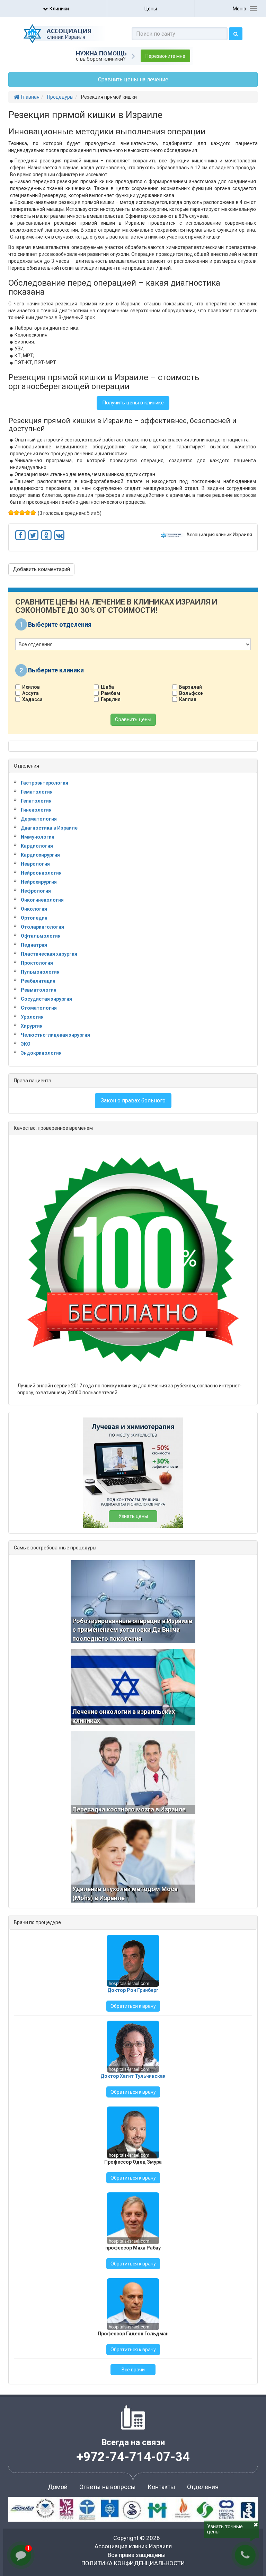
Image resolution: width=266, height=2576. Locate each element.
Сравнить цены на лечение (133, 79)
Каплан (188, 699)
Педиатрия (34, 945)
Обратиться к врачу (133, 2006)
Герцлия (111, 699)
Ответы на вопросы (108, 2487)
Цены (151, 9)
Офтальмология (41, 936)
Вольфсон (191, 693)
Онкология (34, 909)
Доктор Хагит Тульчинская (133, 2076)
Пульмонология (40, 972)
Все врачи (133, 2370)
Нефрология (36, 891)
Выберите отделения (60, 624)
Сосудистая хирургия (46, 999)
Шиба (107, 687)
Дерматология (39, 819)
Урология (32, 1017)
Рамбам (110, 693)
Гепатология (36, 801)
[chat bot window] (188, 2480)
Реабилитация (38, 981)
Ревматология (39, 990)
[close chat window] (251, 2394)
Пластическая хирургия (49, 954)
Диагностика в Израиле (49, 828)
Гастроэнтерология (45, 783)
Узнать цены (133, 1516)
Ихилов (31, 687)
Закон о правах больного (133, 1101)
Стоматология (39, 1008)
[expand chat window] (244, 2394)
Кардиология (37, 846)
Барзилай (190, 687)
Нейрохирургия (39, 882)
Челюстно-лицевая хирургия (55, 1035)
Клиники (59, 9)
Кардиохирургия (40, 855)
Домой (58, 2487)
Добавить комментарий (41, 569)
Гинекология (36, 810)
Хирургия (32, 1026)
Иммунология (38, 837)
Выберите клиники (56, 670)
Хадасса (32, 699)
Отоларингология (42, 927)
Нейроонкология (41, 873)
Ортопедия (34, 918)
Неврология (35, 864)
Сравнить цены (133, 719)
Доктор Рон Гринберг (133, 1990)
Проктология (37, 963)
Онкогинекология (42, 900)
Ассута (30, 693)
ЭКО (26, 1044)
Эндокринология (41, 1053)
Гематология (37, 792)
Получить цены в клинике (133, 403)
